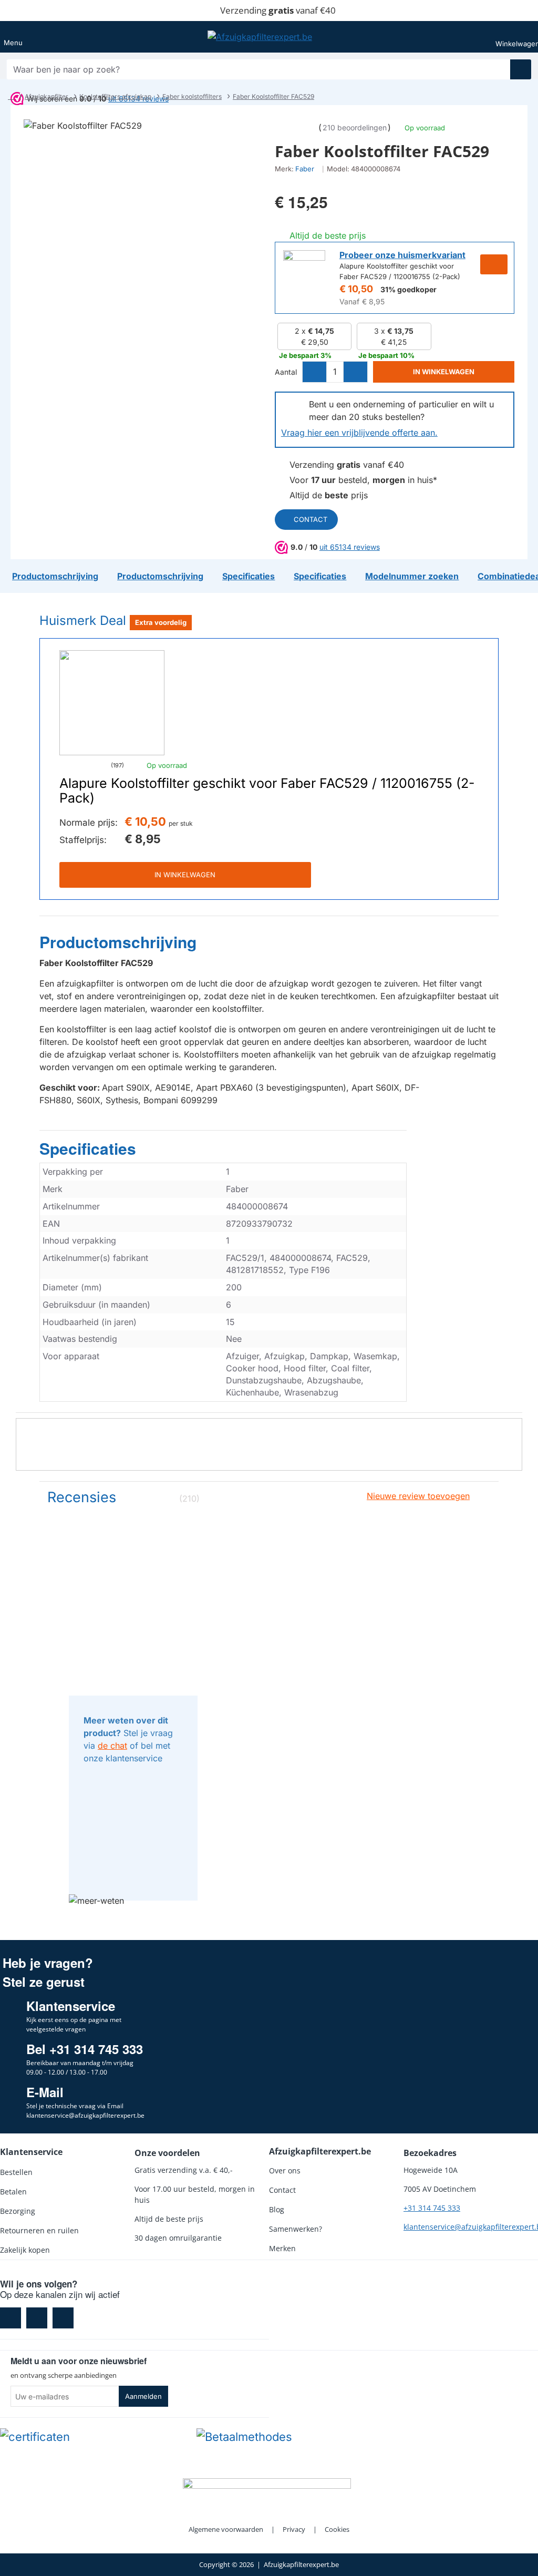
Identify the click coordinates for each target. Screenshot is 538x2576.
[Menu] (13, 37)
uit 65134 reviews (350, 547)
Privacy (294, 2529)
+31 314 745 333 (432, 2208)
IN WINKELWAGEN (185, 875)
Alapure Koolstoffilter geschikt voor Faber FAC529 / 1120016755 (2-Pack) (267, 791)
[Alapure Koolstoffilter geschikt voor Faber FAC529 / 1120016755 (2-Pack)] (112, 703)
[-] (315, 372)
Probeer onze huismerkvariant (402, 255)
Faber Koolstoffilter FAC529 (273, 96)
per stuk (181, 823)
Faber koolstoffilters (192, 96)
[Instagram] (37, 2318)
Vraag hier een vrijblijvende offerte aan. (359, 433)
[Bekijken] (521, 37)
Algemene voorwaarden (226, 2529)
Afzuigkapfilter (46, 96)
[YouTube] (63, 2318)
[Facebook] (11, 2318)
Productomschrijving (118, 942)
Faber (305, 169)
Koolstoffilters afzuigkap (115, 96)
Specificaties (88, 1149)
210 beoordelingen (355, 127)
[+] (355, 372)
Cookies (337, 2529)
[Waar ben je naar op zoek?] (521, 69)
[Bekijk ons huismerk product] (304, 271)
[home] (11, 97)
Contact (311, 519)
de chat (112, 1746)
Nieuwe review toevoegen (418, 1496)
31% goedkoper (408, 289)
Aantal (286, 372)
